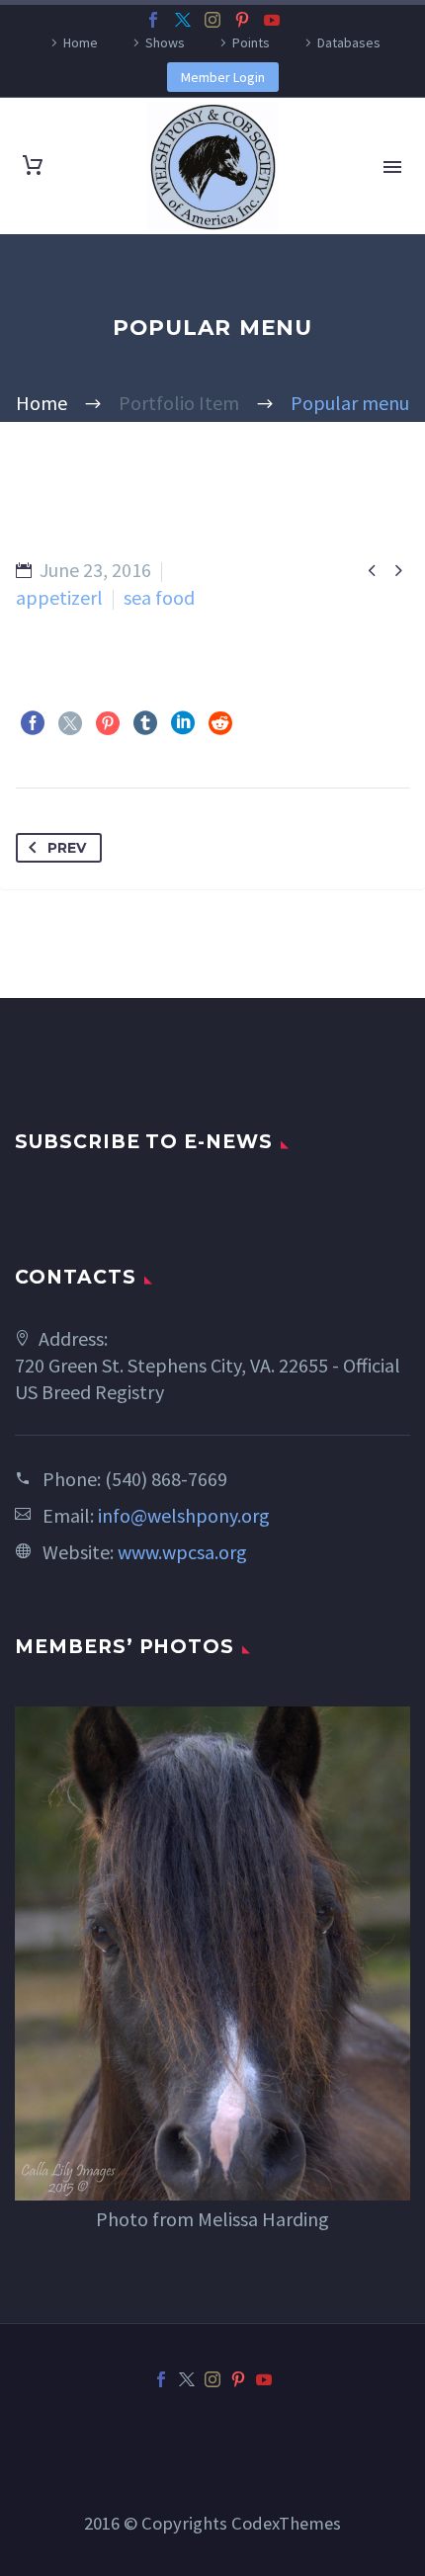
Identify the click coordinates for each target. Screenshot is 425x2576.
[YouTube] (272, 20)
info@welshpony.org (184, 1515)
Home (81, 42)
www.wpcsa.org (182, 1552)
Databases (349, 42)
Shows (165, 42)
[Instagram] (212, 20)
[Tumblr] (145, 723)
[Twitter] (183, 20)
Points (251, 42)
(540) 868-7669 (166, 1479)
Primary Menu (392, 167)
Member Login (223, 77)
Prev (67, 848)
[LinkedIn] (183, 723)
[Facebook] (153, 20)
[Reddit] (220, 723)
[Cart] (33, 166)
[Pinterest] (242, 20)
